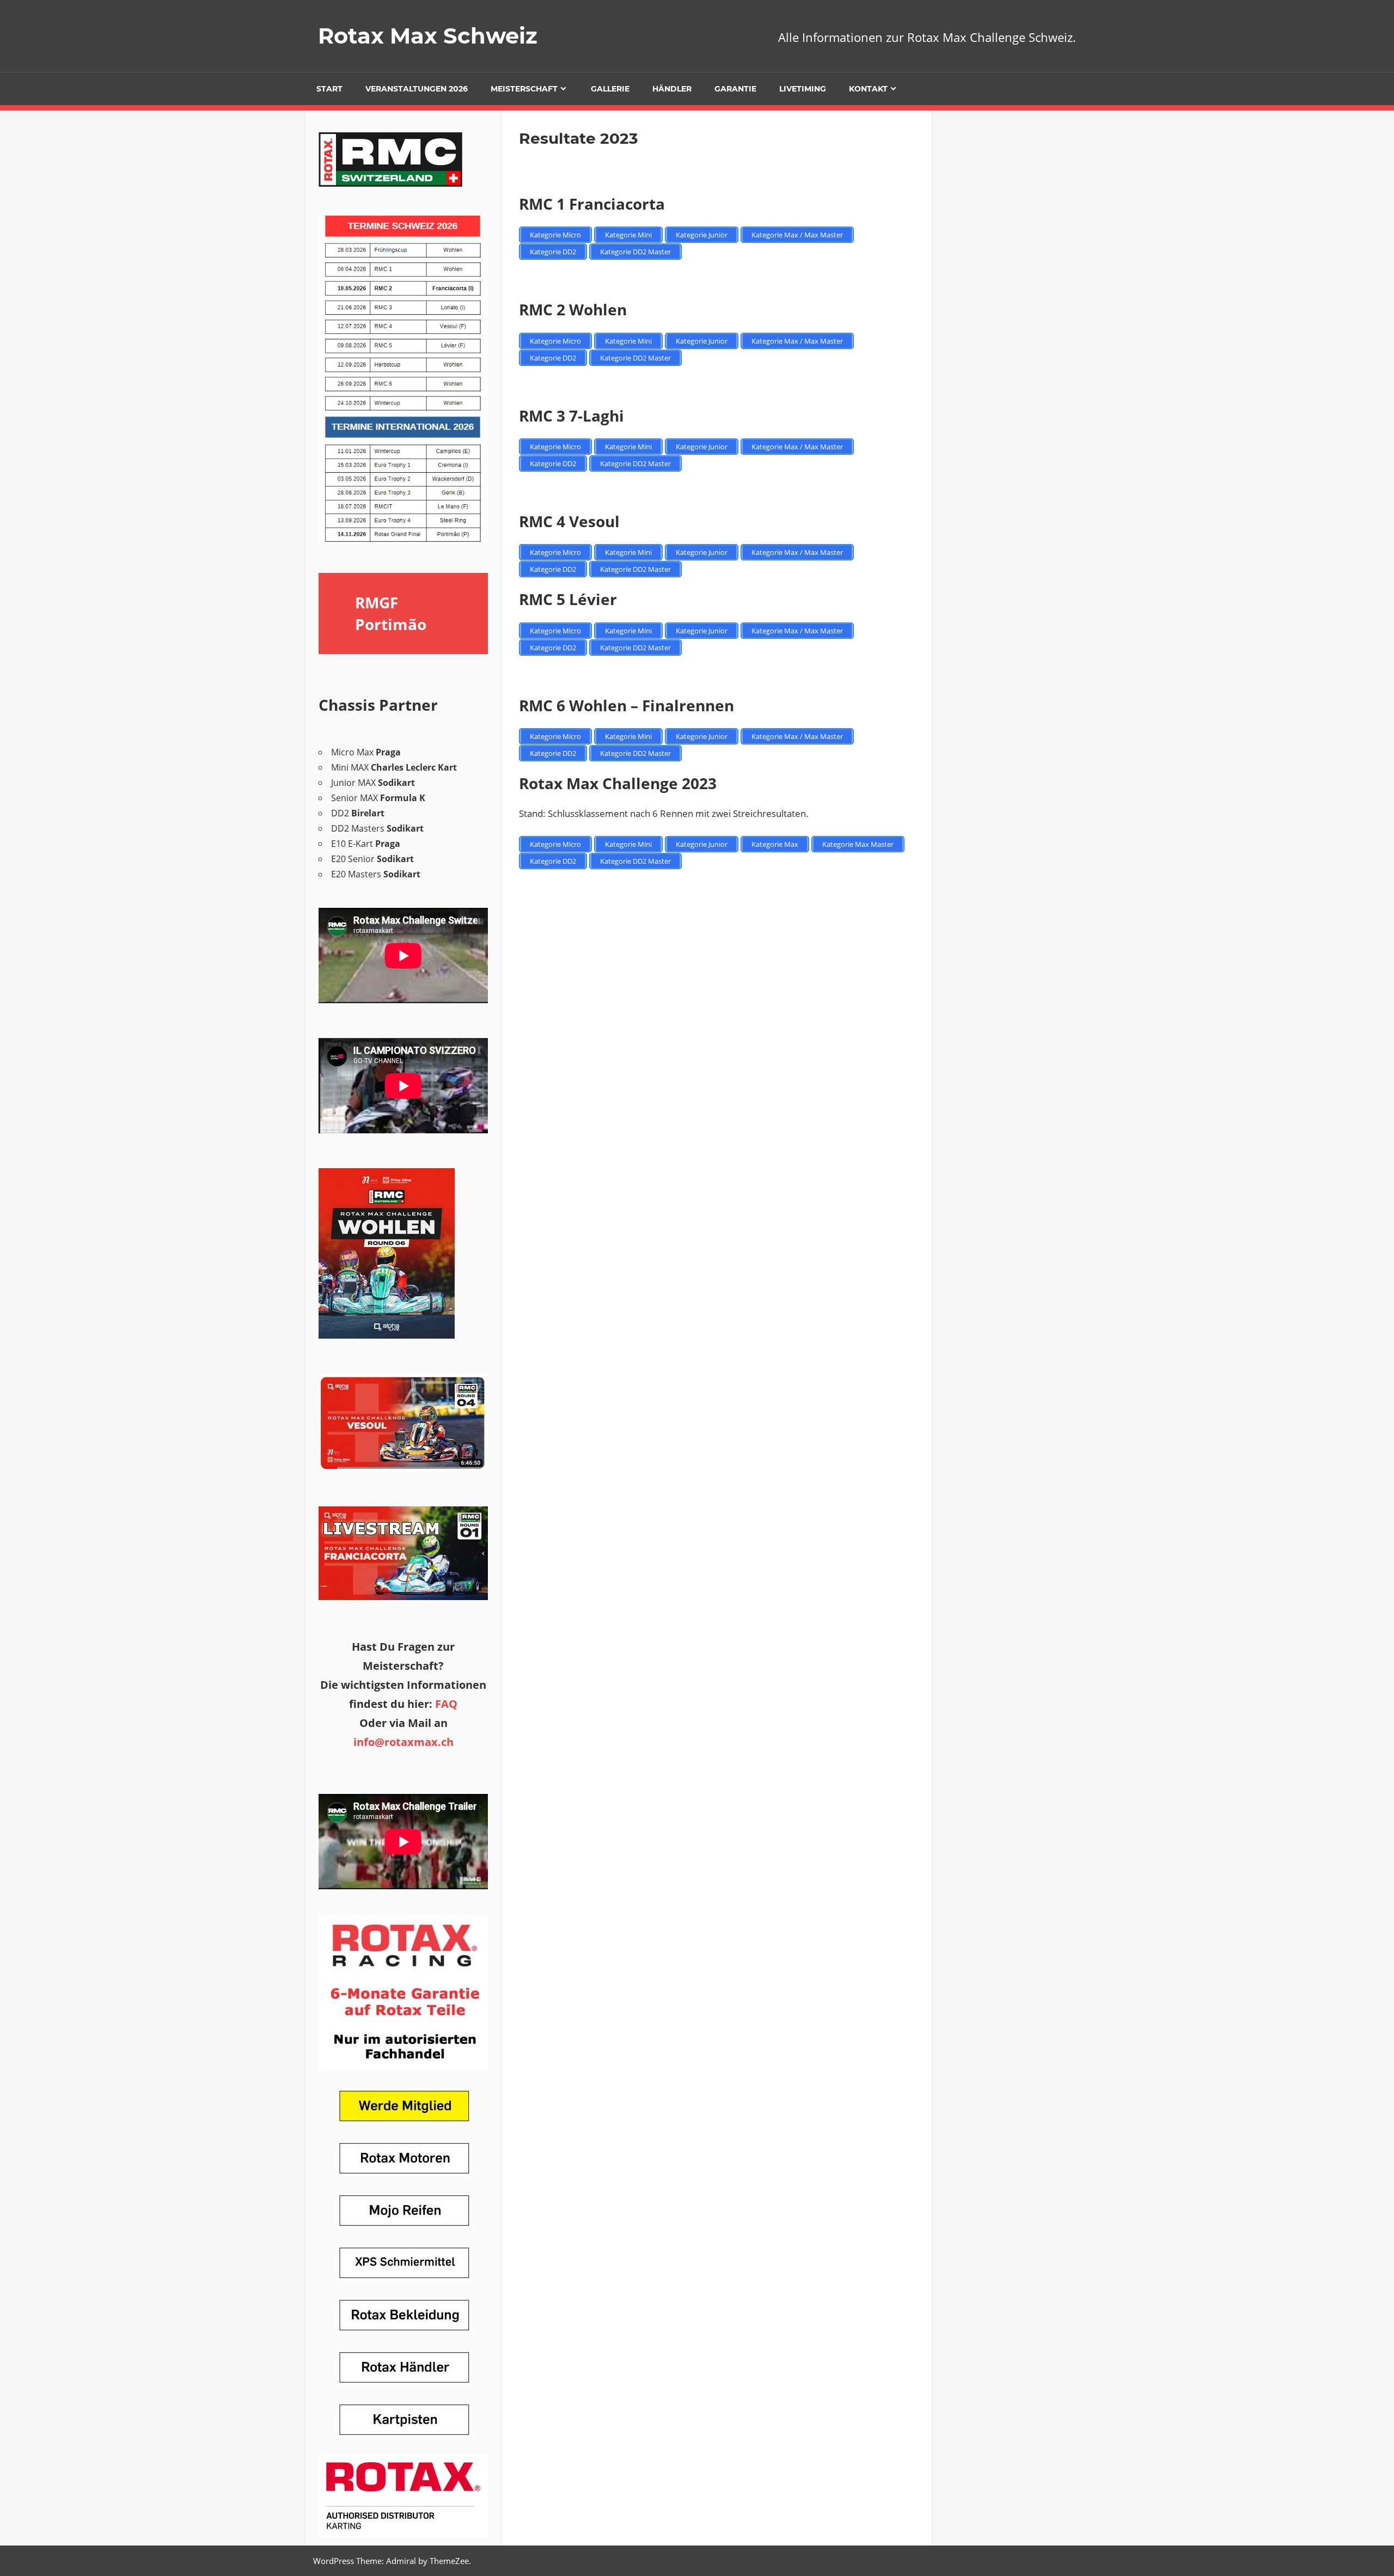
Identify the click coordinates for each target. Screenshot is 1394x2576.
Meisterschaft (524, 89)
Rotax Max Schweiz (428, 36)
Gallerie (610, 89)
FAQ (446, 1704)
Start (329, 89)
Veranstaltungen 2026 (417, 89)
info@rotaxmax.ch (403, 1742)
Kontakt (868, 89)
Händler (672, 89)
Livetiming (803, 89)
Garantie (735, 89)
